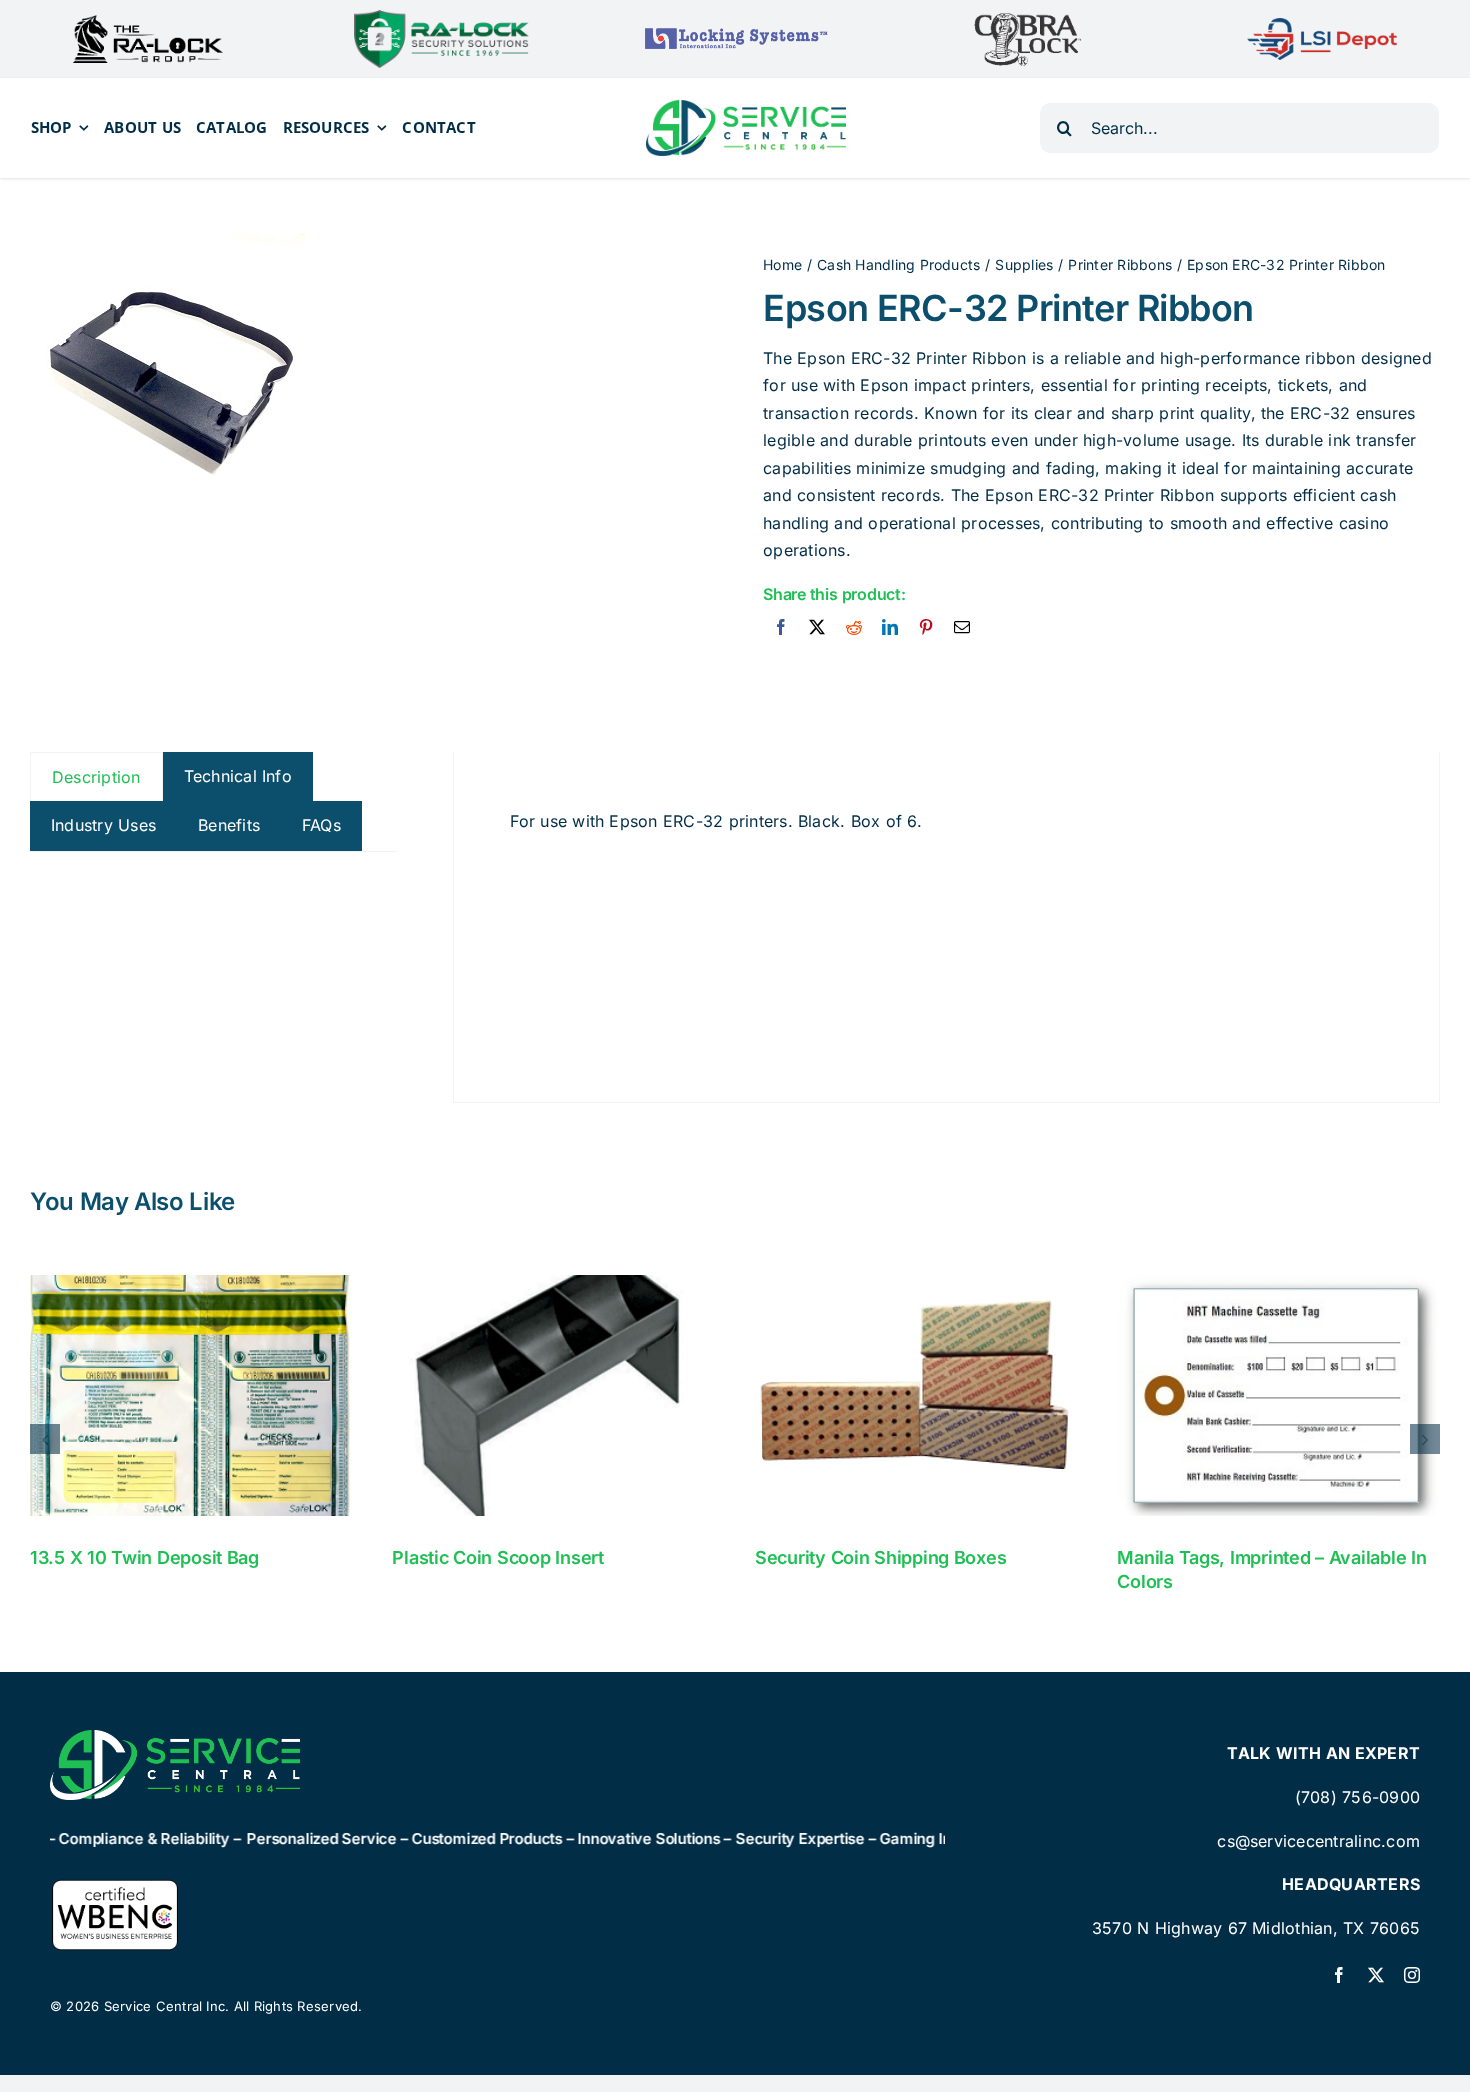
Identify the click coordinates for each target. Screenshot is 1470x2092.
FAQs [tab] (321, 825)
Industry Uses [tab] (103, 825)
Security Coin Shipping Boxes (880, 1557)
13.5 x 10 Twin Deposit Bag (144, 1557)
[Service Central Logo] (746, 108)
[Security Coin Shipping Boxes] (916, 1396)
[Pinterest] (926, 628)
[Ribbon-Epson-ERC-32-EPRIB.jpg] (167, 370)
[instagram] (1412, 1975)
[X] (817, 628)
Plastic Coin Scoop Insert (497, 1557)
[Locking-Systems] (735, 28)
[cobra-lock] (1028, 19)
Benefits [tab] (229, 825)
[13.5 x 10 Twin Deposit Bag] (191, 1396)
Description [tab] (96, 777)
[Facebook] (781, 628)
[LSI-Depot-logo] (1322, 26)
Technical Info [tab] (238, 776)
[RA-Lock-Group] (148, 23)
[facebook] (1339, 1975)
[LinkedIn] (890, 628)
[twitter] (1376, 1975)
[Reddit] (854, 628)
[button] (45, 1439)
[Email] (962, 628)
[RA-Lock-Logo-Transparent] (441, 18)
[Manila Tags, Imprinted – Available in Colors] (1278, 1396)
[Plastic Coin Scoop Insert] (553, 1396)
